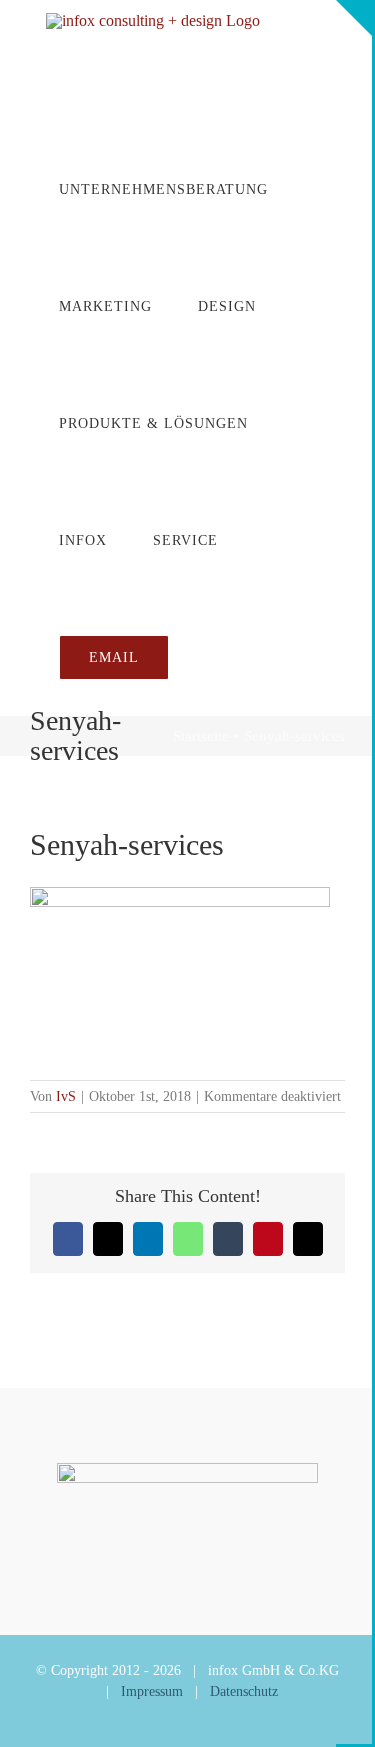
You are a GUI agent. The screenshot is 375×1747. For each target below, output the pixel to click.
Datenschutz (244, 1691)
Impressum (152, 1691)
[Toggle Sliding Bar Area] (354, 18)
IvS (66, 1096)
